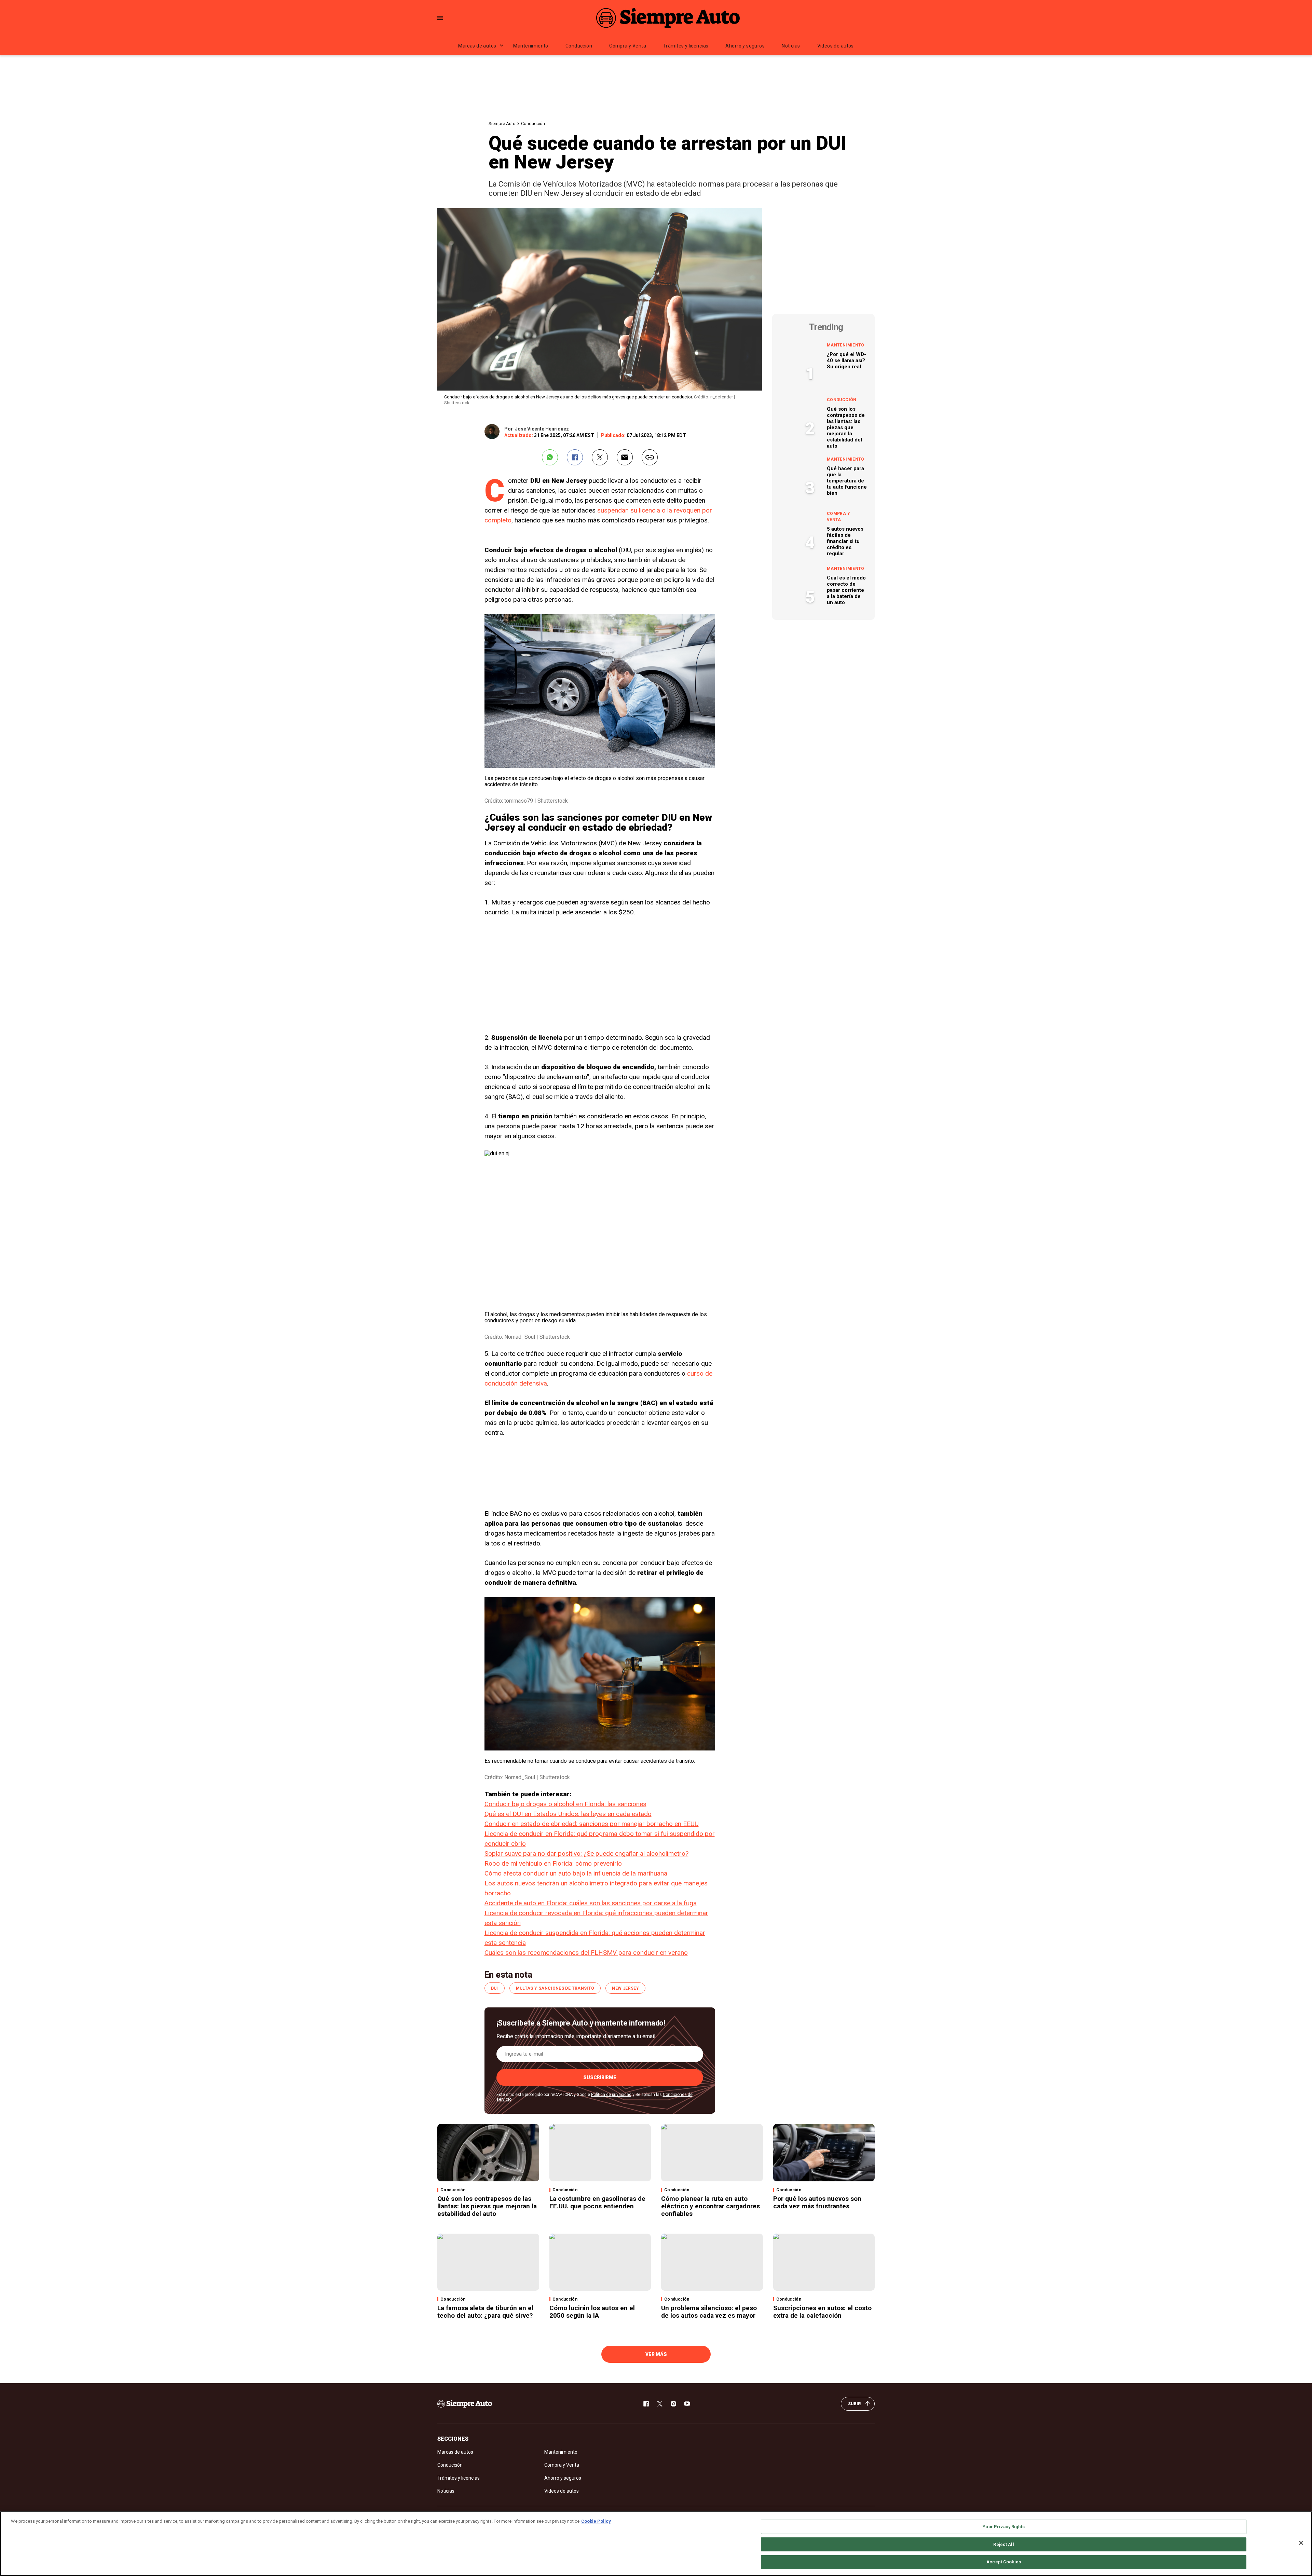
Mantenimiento (531, 46)
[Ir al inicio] (465, 2404)
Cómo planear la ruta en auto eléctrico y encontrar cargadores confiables (710, 2206)
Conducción (579, 46)
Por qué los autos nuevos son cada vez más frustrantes (817, 2202)
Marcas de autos (477, 46)
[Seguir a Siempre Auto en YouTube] (687, 2404)
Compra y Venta (628, 46)
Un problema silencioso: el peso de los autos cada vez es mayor (709, 2312)
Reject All (1003, 2544)
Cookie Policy (596, 2521)
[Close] (1301, 2543)
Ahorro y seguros (745, 46)
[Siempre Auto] (668, 18)
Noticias (791, 46)
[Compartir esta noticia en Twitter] (600, 457)
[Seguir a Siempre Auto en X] (660, 2404)
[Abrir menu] (440, 18)
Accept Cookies (1004, 2562)
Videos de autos (836, 46)
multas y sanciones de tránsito (555, 1988)
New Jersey (625, 1988)
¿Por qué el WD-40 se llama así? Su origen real (846, 360)
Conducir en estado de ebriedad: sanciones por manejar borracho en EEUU (592, 1824)
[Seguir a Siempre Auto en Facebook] (646, 2404)
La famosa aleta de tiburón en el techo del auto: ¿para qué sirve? (486, 2312)
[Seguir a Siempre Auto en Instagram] (673, 2404)
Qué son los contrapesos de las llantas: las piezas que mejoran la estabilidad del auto (846, 427)
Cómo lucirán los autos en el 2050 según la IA (592, 2312)
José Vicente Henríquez (542, 429)
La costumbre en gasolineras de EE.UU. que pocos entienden (597, 2202)
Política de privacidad (611, 2095)
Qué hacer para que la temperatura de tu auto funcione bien (847, 481)
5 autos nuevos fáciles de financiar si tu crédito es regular (845, 541)
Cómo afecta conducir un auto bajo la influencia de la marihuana (576, 1873)
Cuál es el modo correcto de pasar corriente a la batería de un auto (846, 590)
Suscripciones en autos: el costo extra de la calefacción (822, 2312)
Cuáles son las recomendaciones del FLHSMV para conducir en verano (586, 1953)
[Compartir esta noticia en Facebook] (575, 457)
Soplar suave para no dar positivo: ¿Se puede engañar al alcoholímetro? (586, 1853)
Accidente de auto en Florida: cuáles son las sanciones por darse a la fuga (591, 1903)
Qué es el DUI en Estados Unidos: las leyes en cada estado (568, 1814)
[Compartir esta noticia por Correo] (625, 457)
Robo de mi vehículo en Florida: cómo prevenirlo (553, 1863)
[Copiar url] (650, 457)
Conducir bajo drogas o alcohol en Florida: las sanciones (565, 1804)
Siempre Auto (502, 124)
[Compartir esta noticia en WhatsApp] (550, 457)
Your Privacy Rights (1003, 2527)
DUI (495, 1988)
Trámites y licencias (686, 46)
